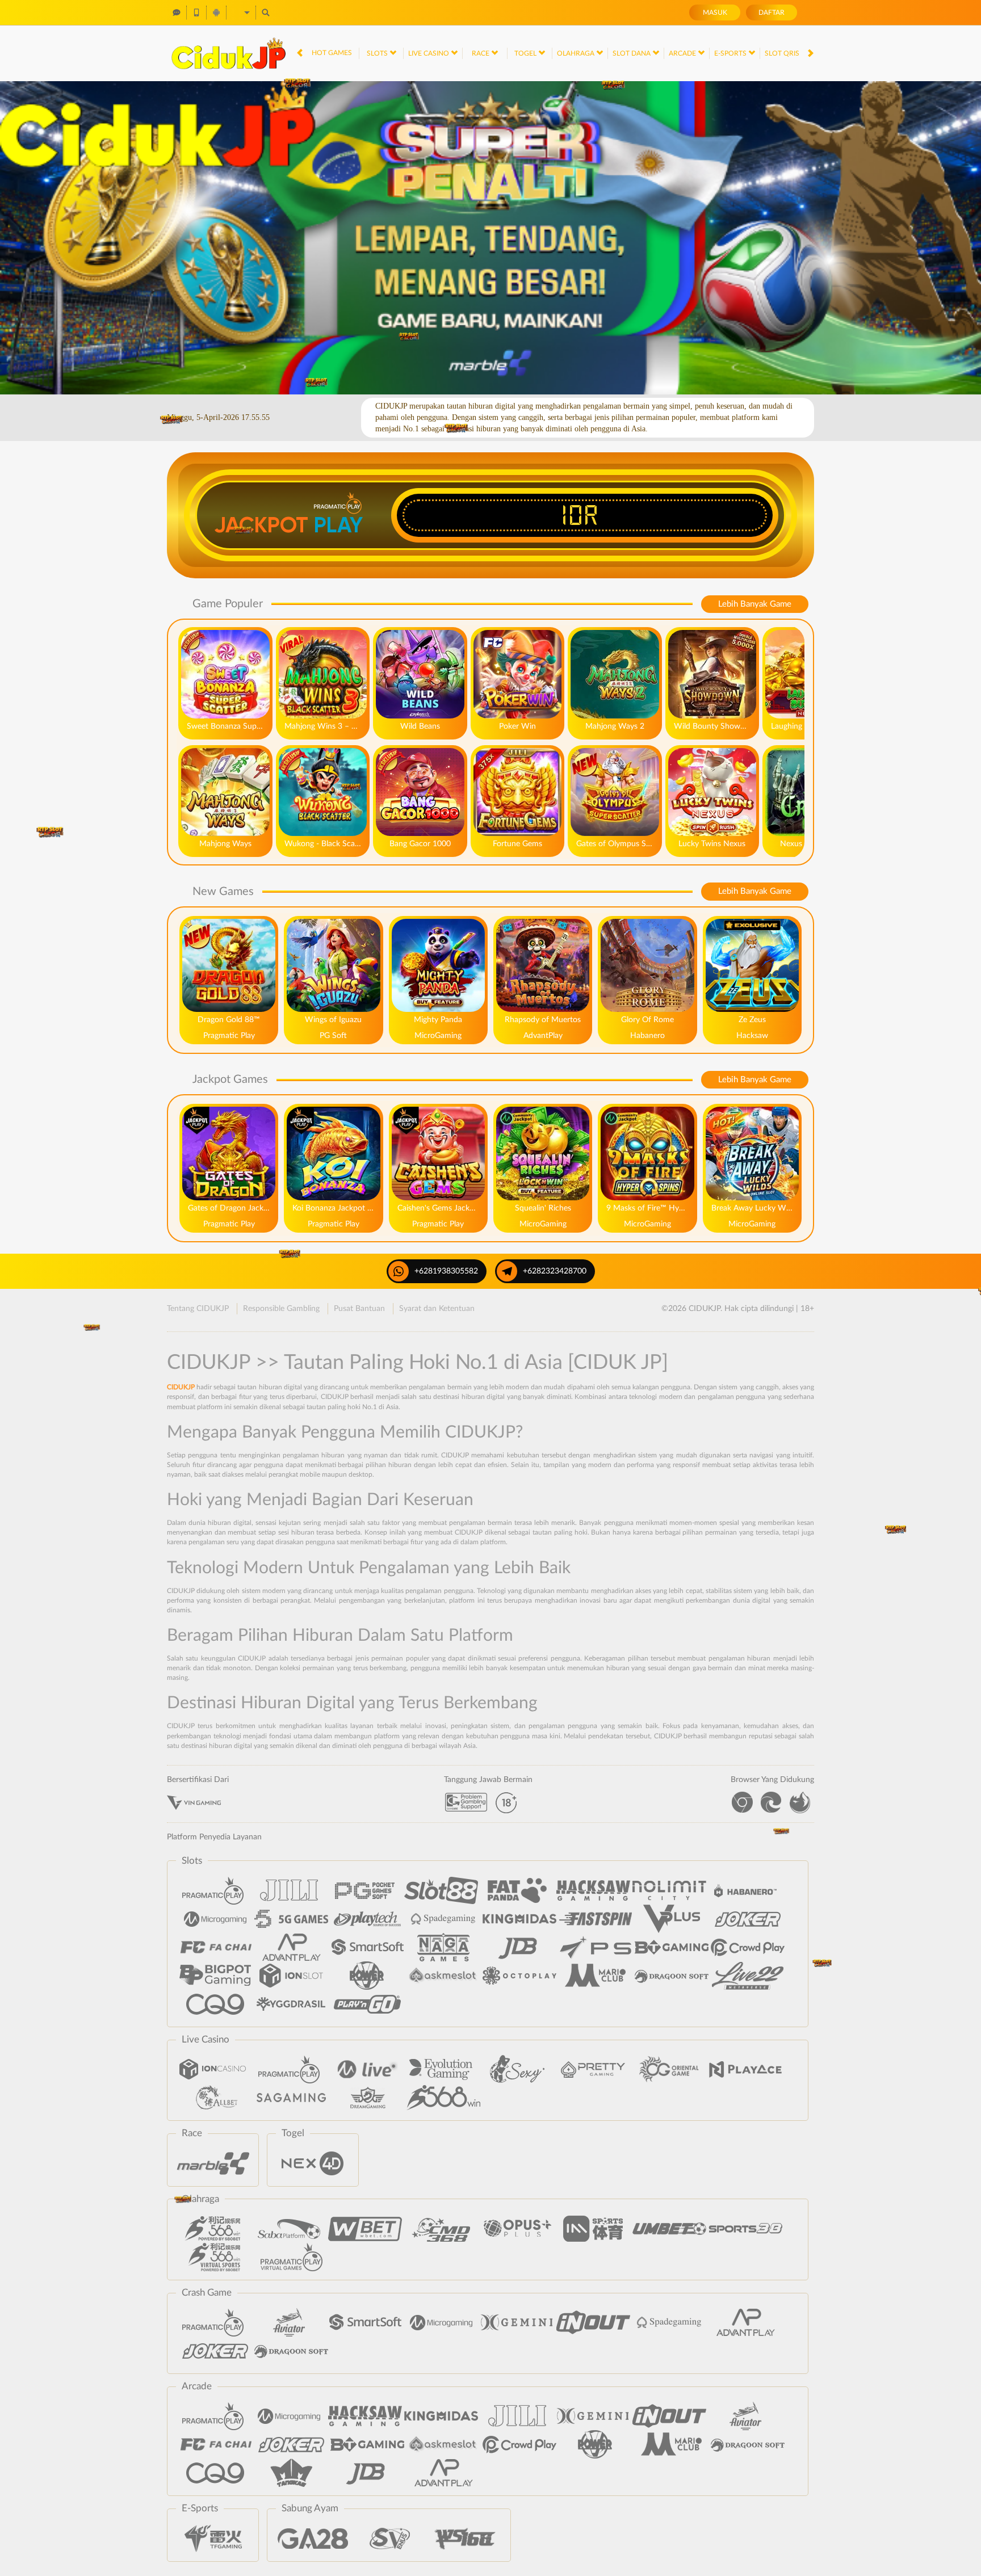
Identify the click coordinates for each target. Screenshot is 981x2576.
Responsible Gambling (281, 1309)
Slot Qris (783, 53)
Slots (378, 53)
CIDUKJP (181, 1387)
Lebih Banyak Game (755, 604)
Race (481, 53)
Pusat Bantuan (359, 1309)
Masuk (715, 12)
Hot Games (332, 53)
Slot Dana (632, 53)
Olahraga (577, 53)
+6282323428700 (555, 1271)
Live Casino (429, 53)
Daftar (772, 12)
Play (338, 525)
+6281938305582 (446, 1271)
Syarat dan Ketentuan (437, 1309)
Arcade (683, 53)
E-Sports (731, 53)
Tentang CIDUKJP (198, 1309)
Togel (526, 53)
